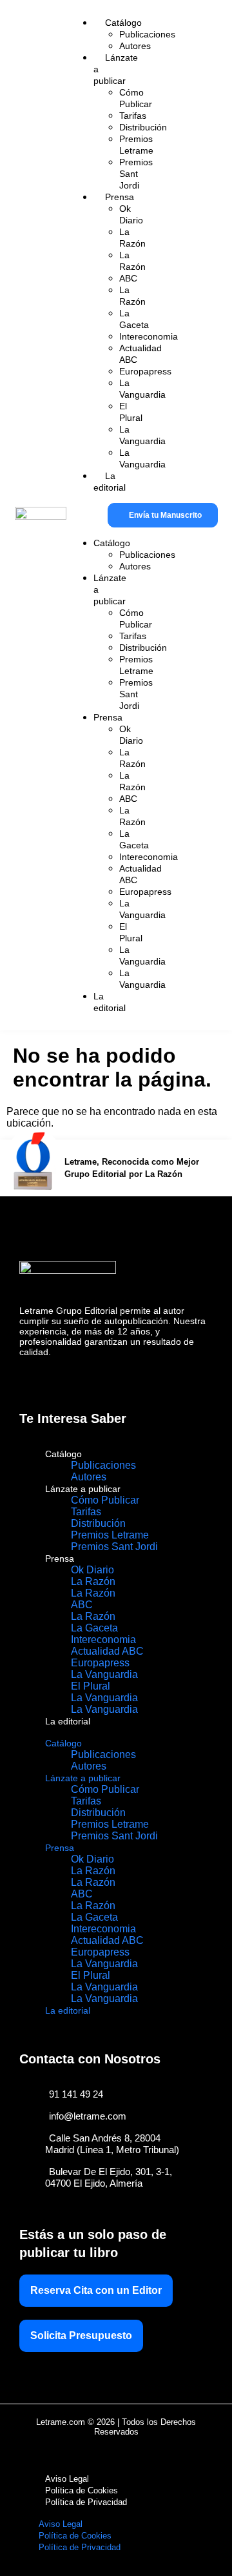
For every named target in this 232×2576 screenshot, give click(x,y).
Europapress (100, 1663)
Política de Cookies (82, 2490)
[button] (71, 515)
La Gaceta (94, 1628)
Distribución (98, 1523)
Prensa (60, 1559)
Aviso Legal (67, 2479)
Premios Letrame (110, 1535)
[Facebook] (27, 1378)
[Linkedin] (83, 1378)
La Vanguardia (104, 1674)
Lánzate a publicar (83, 1489)
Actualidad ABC (107, 1651)
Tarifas (86, 1512)
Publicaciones (103, 1465)
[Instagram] (55, 1378)
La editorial (68, 1721)
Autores (89, 1477)
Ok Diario (92, 1570)
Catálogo (63, 1454)
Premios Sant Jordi (114, 1547)
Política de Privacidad (86, 2502)
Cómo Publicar (105, 1500)
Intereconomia (103, 1640)
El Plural (91, 1686)
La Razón (93, 1581)
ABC (82, 1605)
